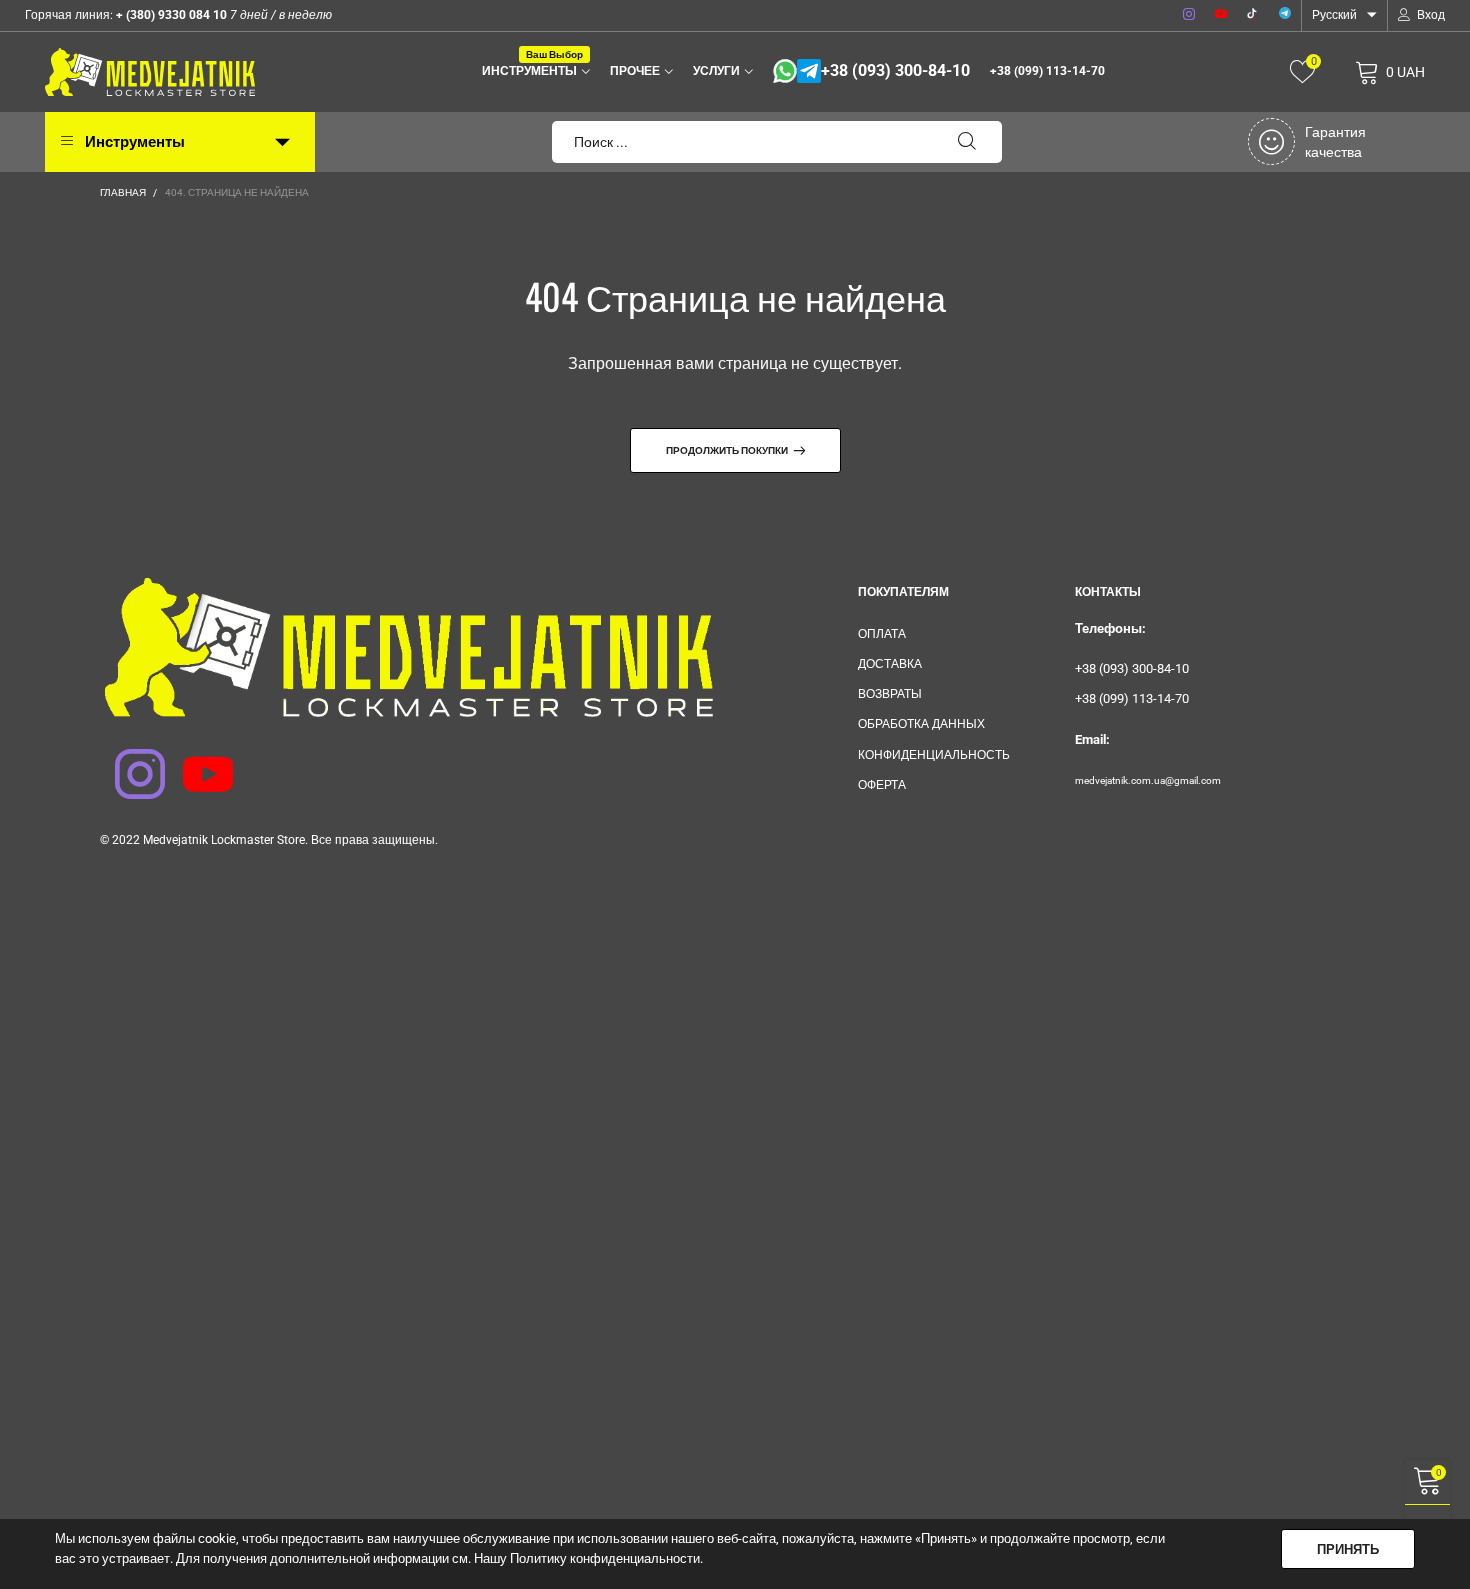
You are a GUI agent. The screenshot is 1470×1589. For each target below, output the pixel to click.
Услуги (716, 71)
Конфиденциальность (934, 755)
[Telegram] (1285, 15)
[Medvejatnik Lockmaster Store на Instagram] (127, 761)
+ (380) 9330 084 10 (170, 15)
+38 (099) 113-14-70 (1047, 71)
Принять (1348, 1549)
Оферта (882, 785)
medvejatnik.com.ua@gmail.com (1148, 780)
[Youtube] (1221, 15)
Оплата (882, 634)
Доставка (890, 664)
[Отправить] (967, 142)
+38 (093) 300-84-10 (895, 71)
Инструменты (532, 69)
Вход (1431, 15)
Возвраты (890, 694)
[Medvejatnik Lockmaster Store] (150, 72)
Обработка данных (921, 724)
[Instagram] (1189, 15)
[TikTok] (1253, 15)
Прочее (635, 71)
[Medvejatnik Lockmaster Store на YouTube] (195, 761)
